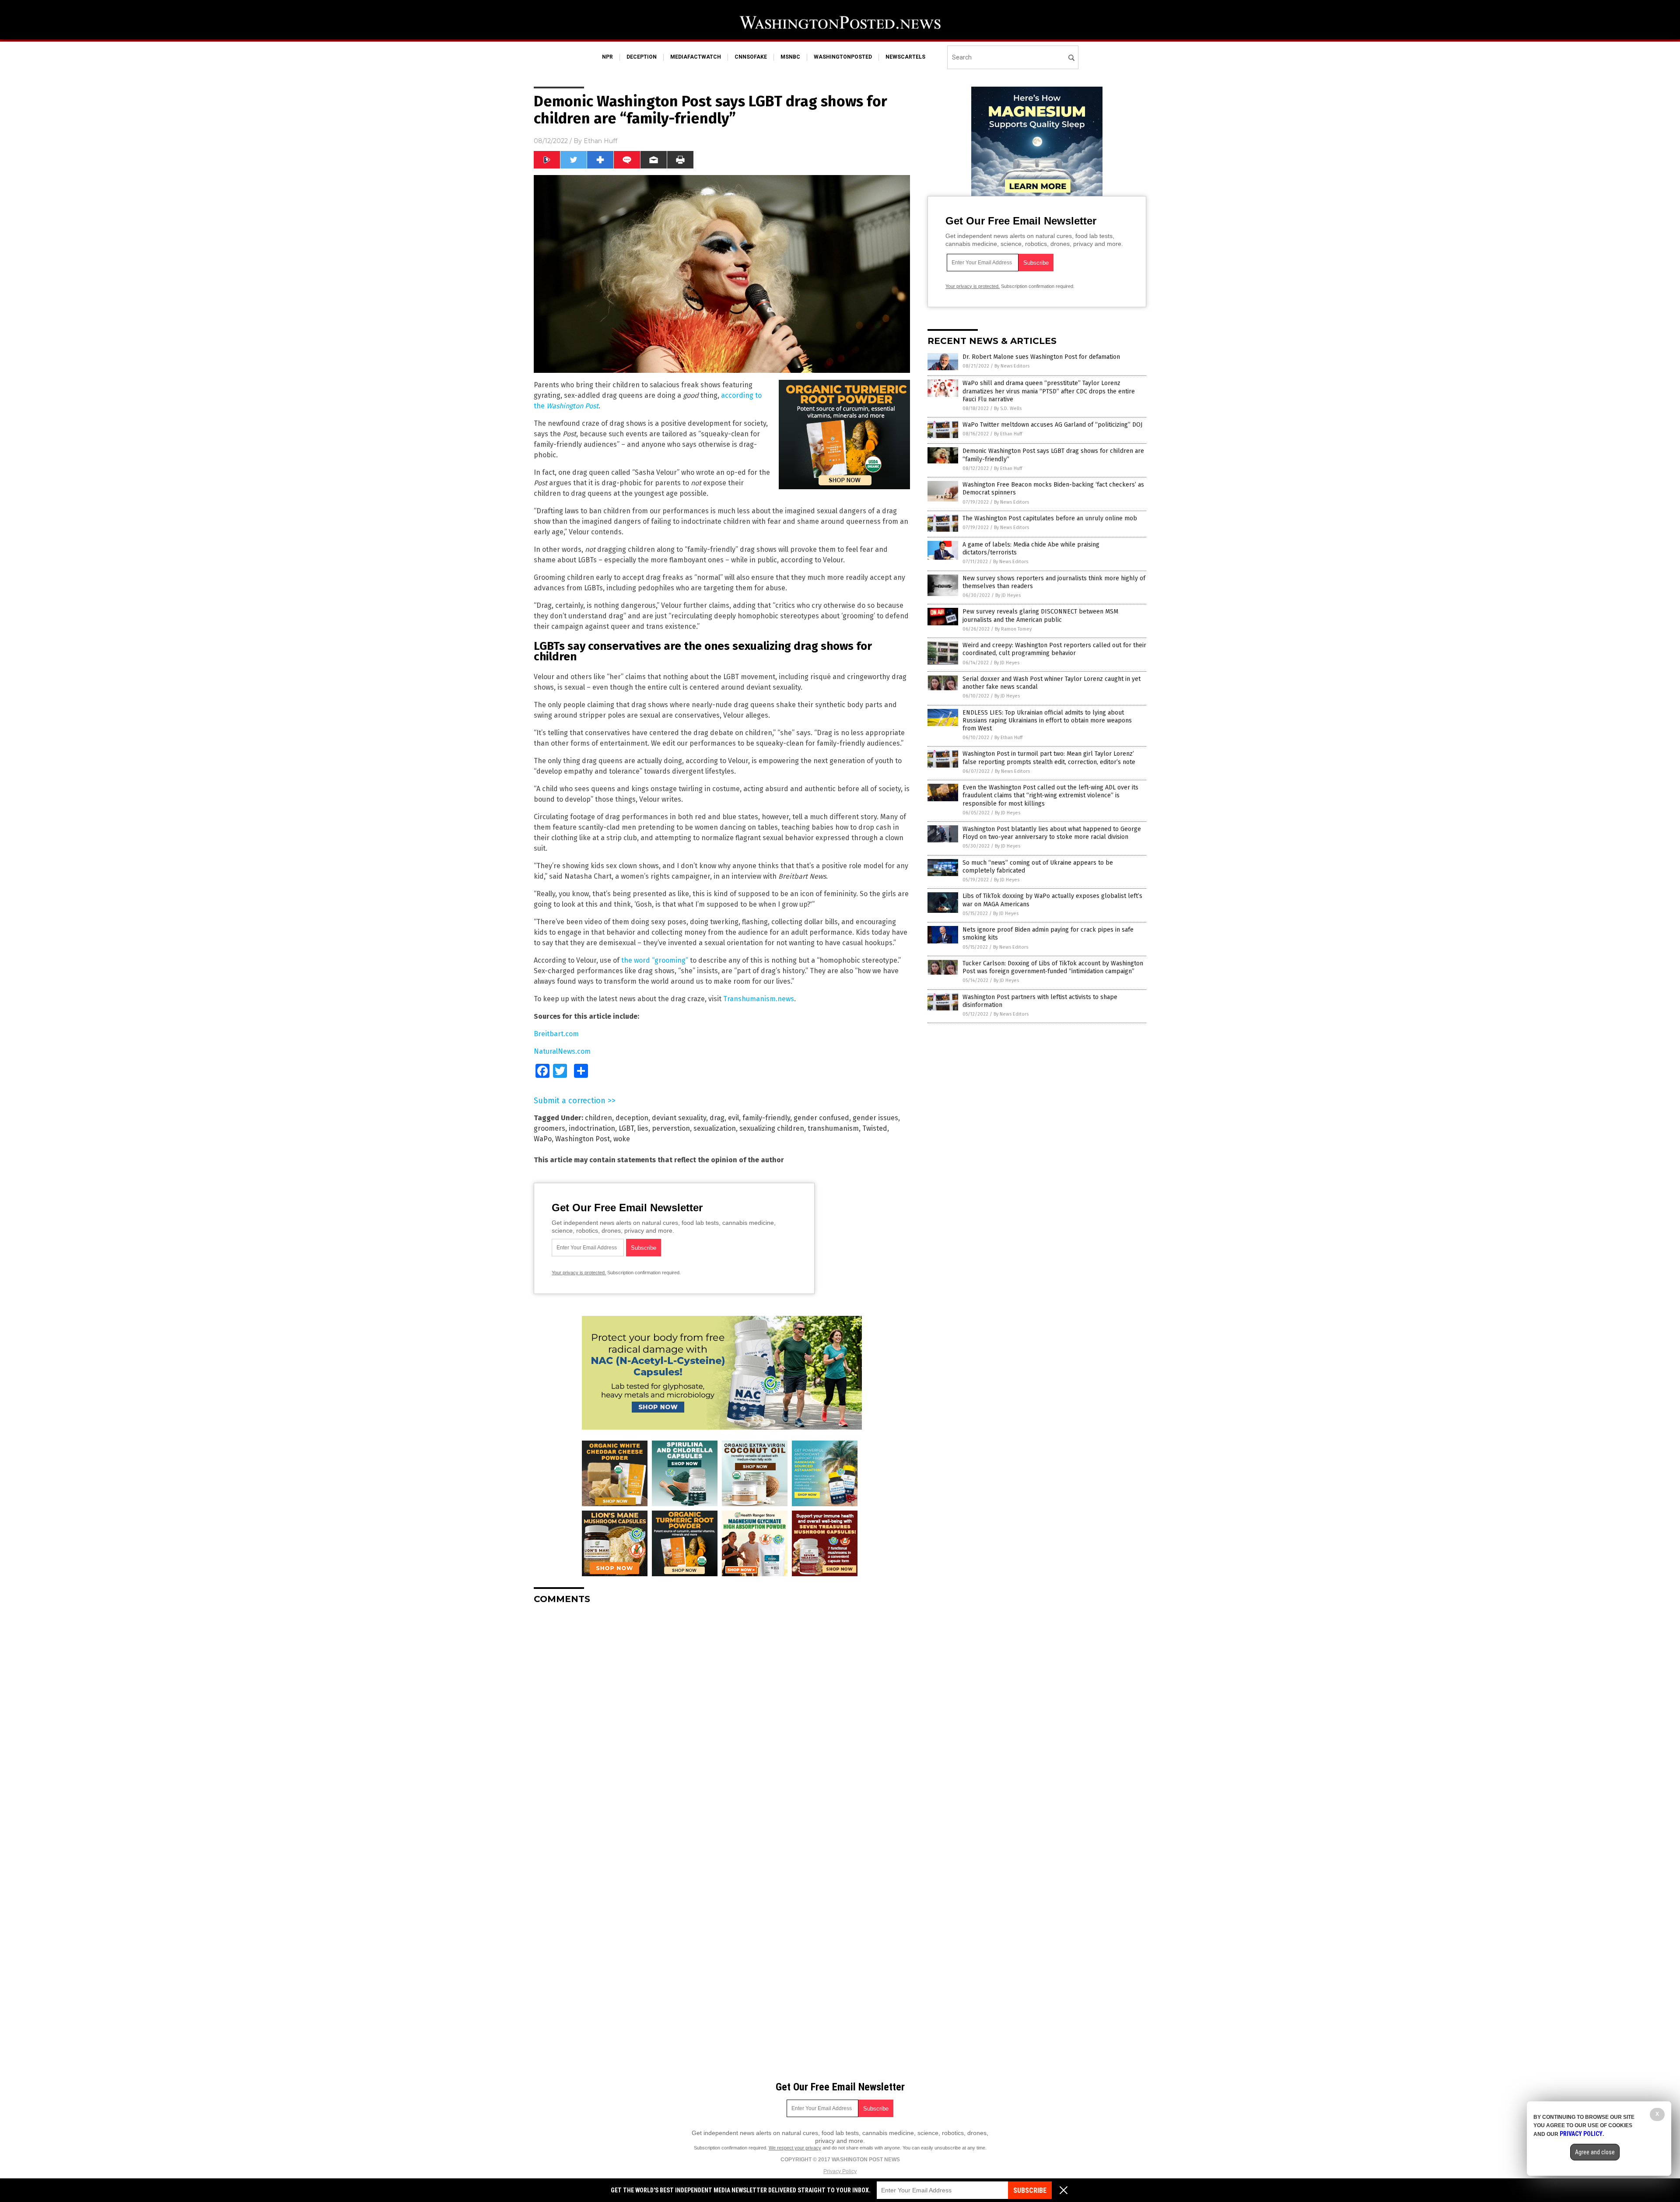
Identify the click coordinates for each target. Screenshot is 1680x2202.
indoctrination (592, 1128)
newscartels (905, 57)
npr (607, 57)
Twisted (875, 1128)
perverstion (671, 1128)
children (598, 1118)
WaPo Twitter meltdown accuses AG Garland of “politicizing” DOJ (1052, 425)
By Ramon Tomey (1013, 629)
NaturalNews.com (562, 1051)
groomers (549, 1128)
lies (643, 1128)
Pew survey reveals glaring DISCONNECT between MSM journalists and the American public (1040, 615)
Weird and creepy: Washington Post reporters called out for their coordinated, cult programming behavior (1054, 649)
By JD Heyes (1008, 595)
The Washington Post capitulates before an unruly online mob (1050, 518)
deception (642, 57)
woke (622, 1139)
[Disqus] (722, 1721)
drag (717, 1118)
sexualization (715, 1128)
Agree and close (1595, 2152)
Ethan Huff (600, 141)
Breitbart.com (556, 1034)
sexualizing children (772, 1128)
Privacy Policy (840, 2171)
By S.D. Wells (1008, 408)
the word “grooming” (655, 960)
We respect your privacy (795, 2148)
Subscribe (1030, 2190)
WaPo (543, 1139)
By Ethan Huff (1008, 434)
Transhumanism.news (759, 999)
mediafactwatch (696, 57)
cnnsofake (751, 57)
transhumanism (833, 1128)
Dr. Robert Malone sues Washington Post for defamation (1041, 357)
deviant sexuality (679, 1118)
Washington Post (583, 1139)
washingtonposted (843, 57)
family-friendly (766, 1118)
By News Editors (1012, 366)
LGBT (626, 1128)
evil (733, 1118)
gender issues (875, 1118)
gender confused (821, 1118)
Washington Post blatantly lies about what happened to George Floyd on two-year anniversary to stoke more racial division (1052, 833)
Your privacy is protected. (579, 1273)
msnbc (790, 57)
